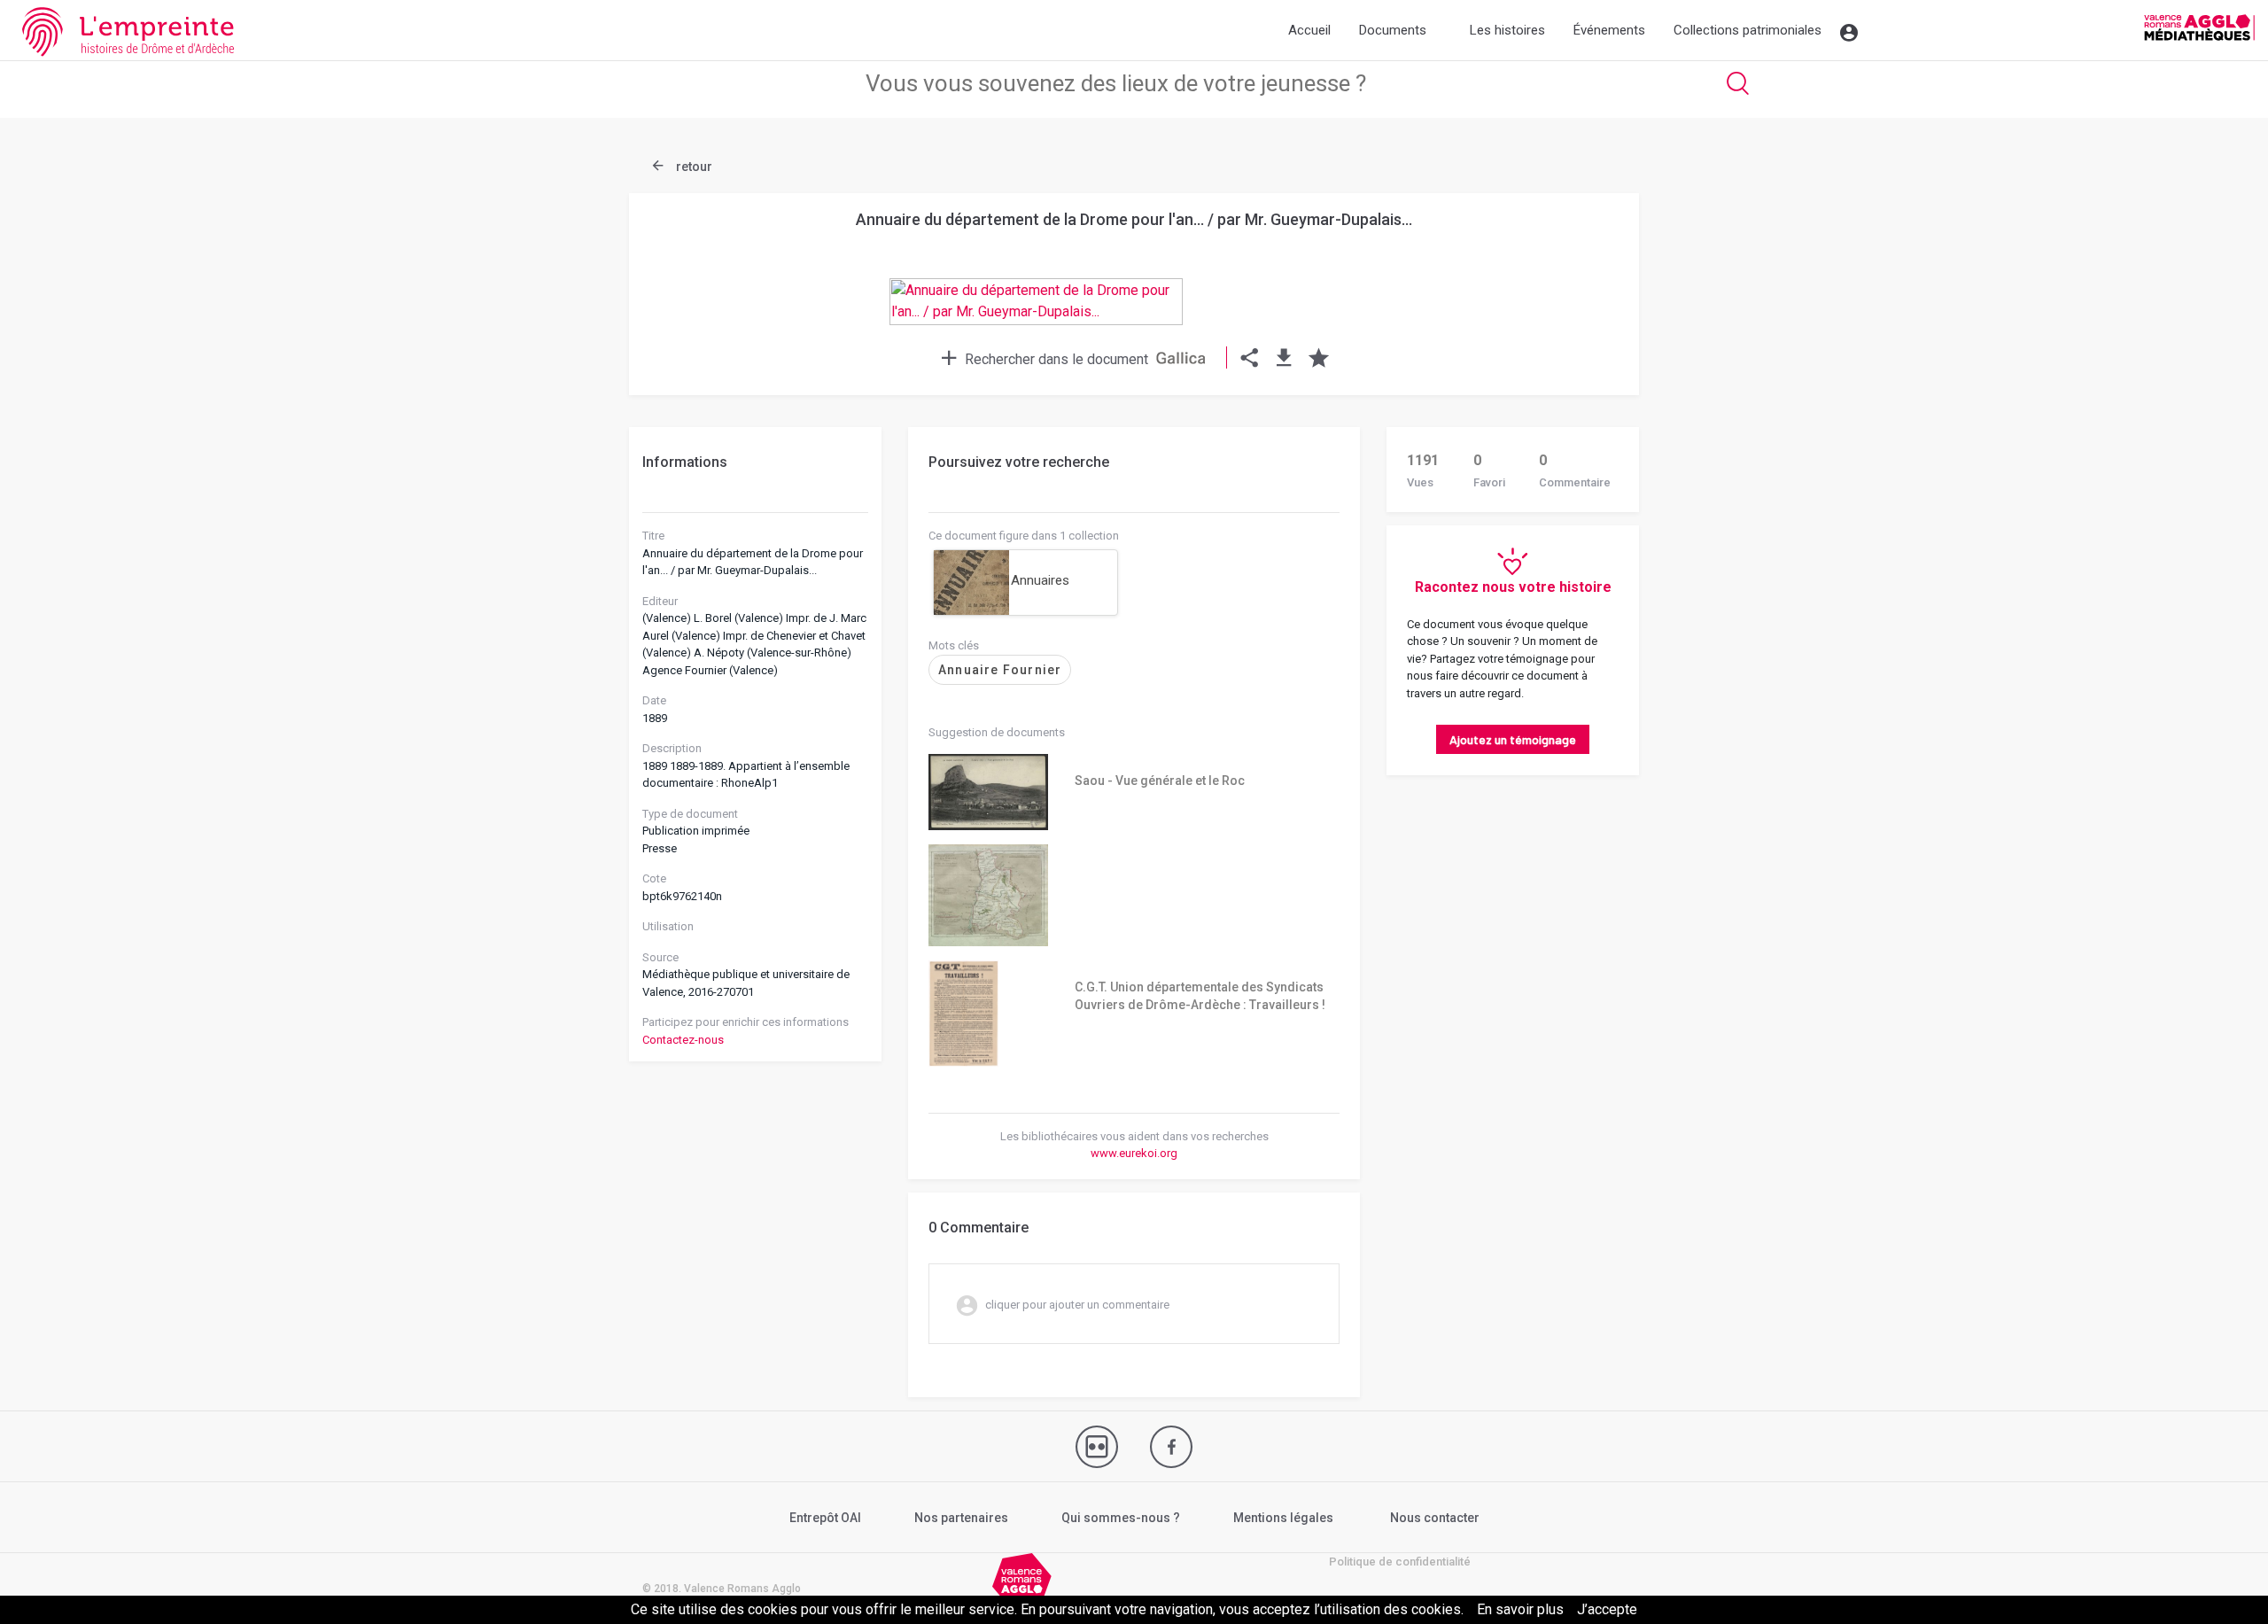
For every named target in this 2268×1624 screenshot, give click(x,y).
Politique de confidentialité (1400, 1562)
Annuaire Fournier (1000, 670)
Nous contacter (1435, 1518)
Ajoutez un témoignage (1513, 739)
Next (1581, 259)
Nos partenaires (961, 1518)
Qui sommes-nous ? (1121, 1518)
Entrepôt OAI (825, 1518)
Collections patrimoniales (1748, 30)
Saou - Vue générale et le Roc (1160, 781)
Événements (1609, 30)
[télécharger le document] (1284, 359)
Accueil (1309, 30)
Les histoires (1507, 30)
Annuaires (1040, 580)
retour (693, 167)
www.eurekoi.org (1134, 1153)
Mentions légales (1283, 1518)
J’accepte (1607, 1609)
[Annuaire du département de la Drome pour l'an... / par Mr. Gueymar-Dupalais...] (1134, 318)
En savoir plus (1520, 1609)
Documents (1393, 30)
